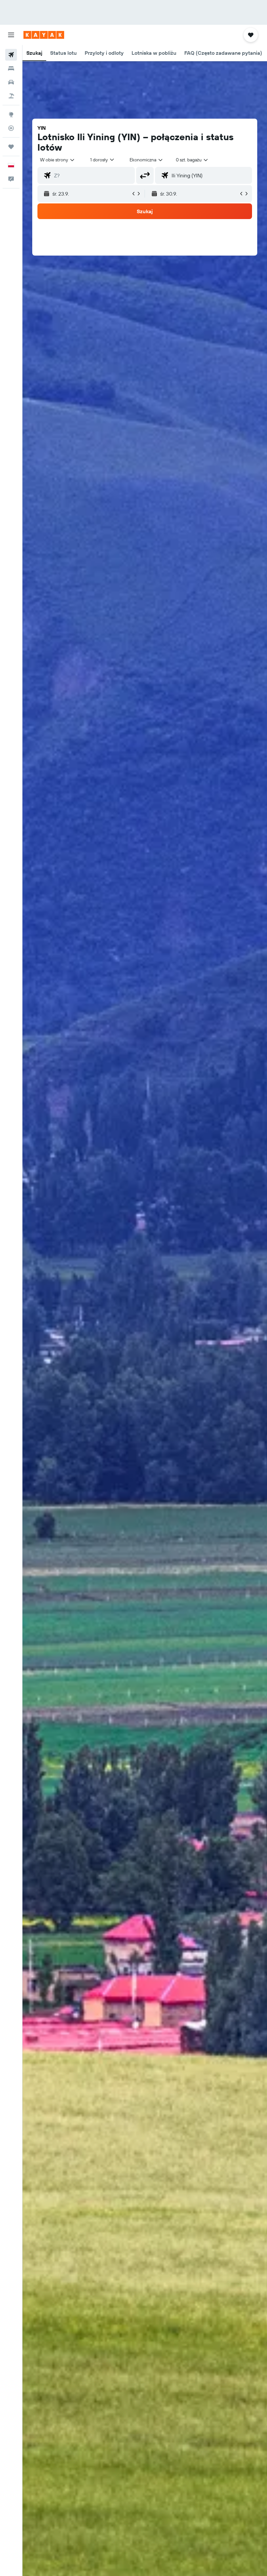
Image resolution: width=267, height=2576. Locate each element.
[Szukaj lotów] (11, 55)
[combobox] (147, 160)
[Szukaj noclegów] (11, 68)
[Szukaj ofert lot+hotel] (11, 96)
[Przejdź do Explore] (11, 114)
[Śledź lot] (11, 128)
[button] (11, 35)
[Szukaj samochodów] (11, 82)
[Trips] (11, 147)
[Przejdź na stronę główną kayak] (44, 35)
